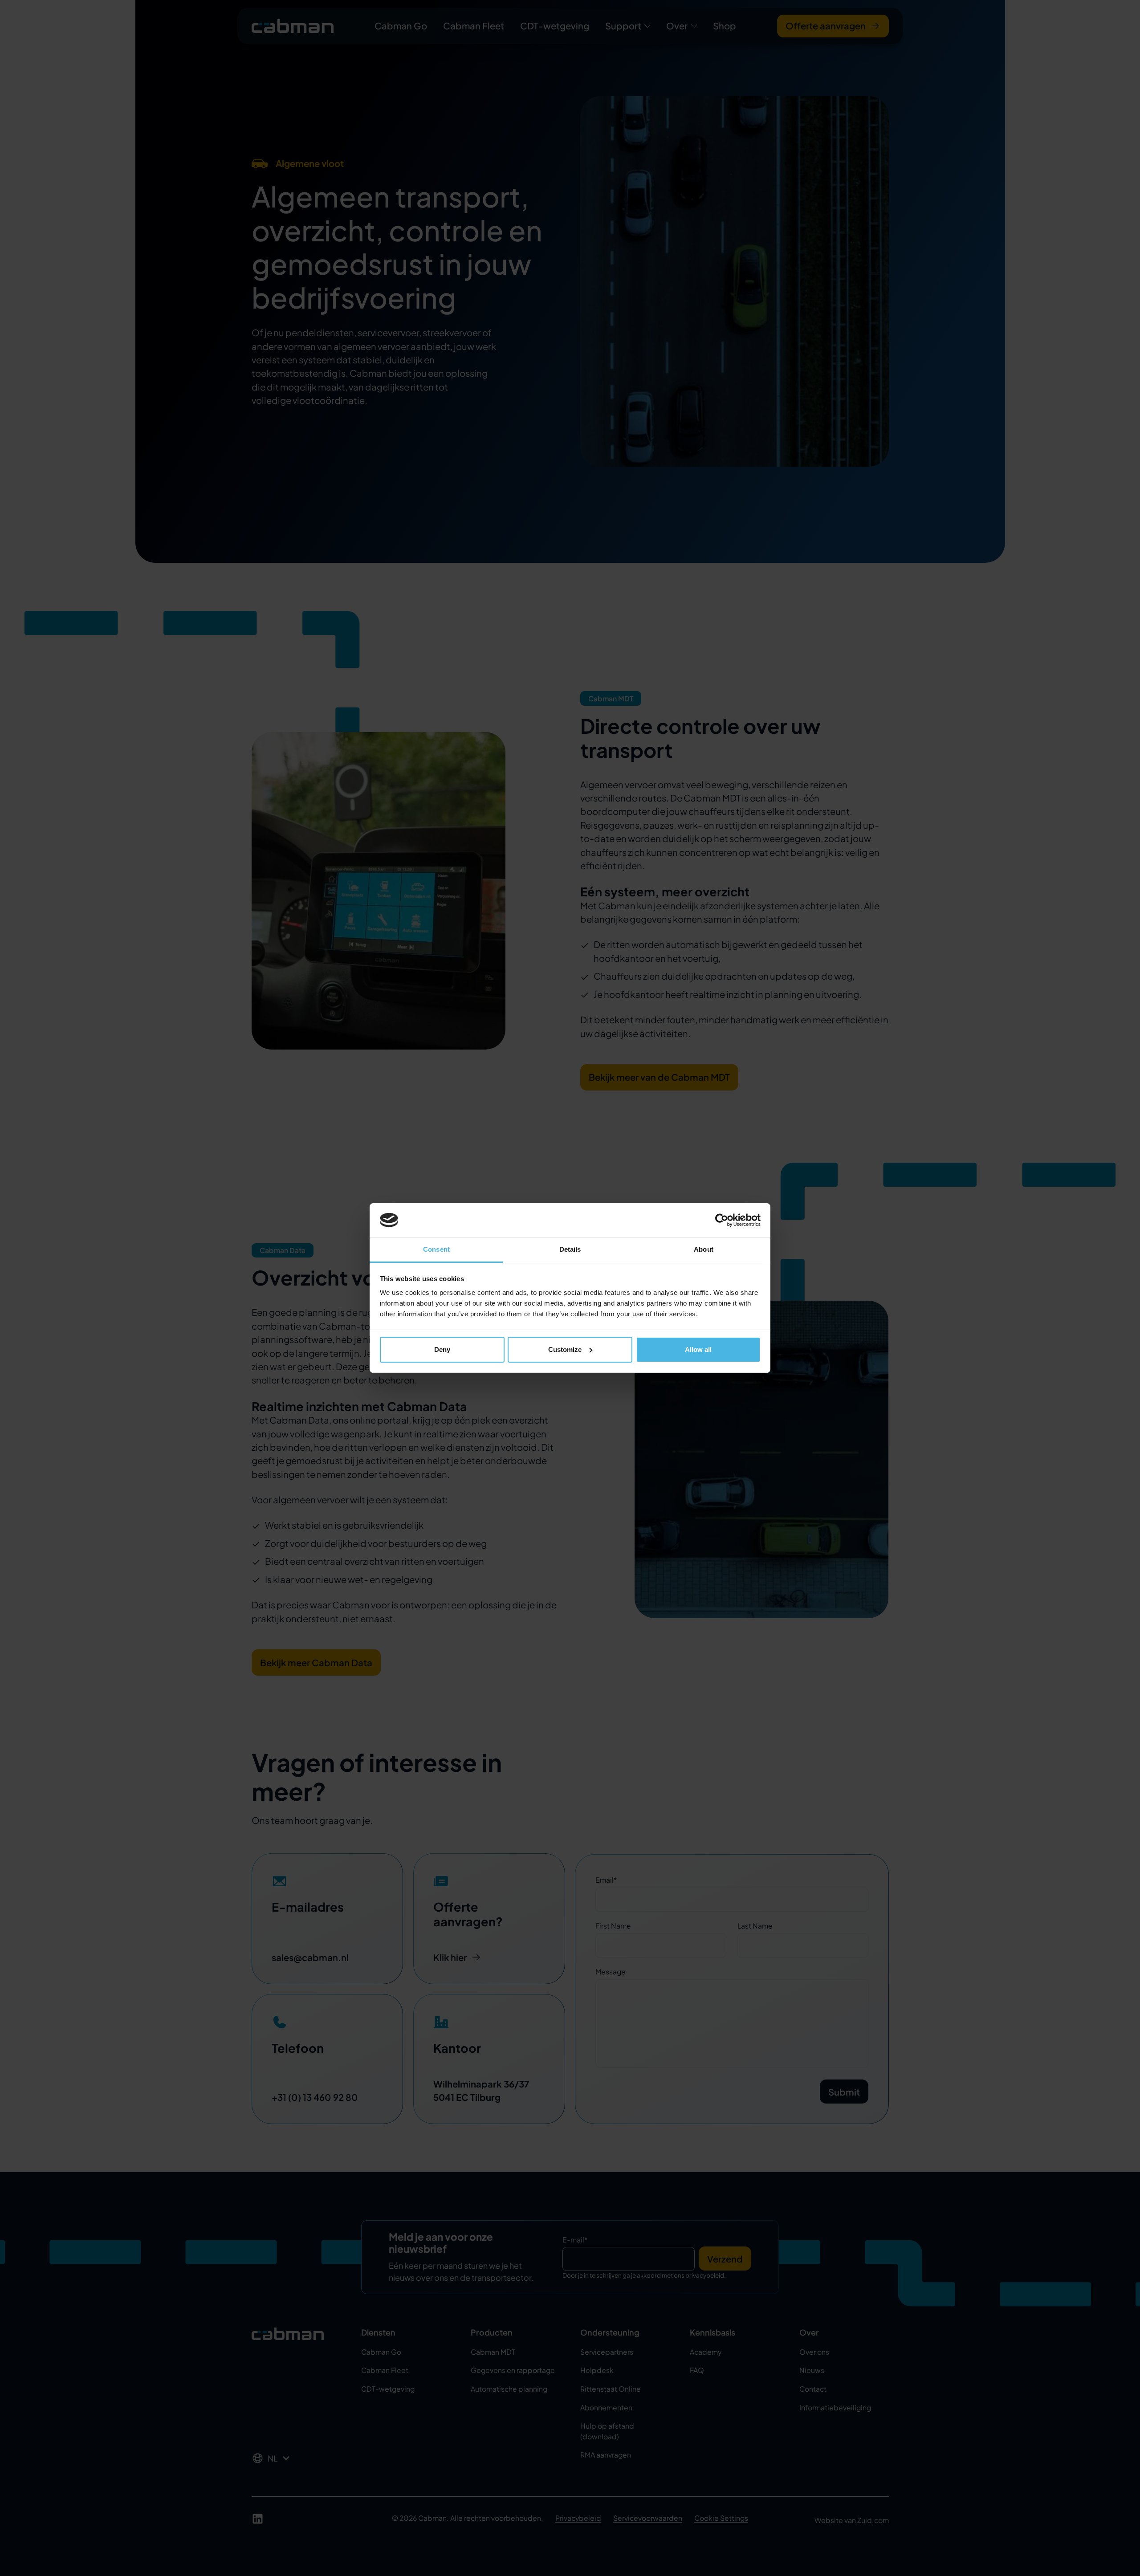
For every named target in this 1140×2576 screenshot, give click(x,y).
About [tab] (704, 1249)
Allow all (698, 1349)
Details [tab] (570, 1249)
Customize (565, 1349)
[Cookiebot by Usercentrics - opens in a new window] (722, 1220)
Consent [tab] (436, 1249)
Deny (442, 1349)
